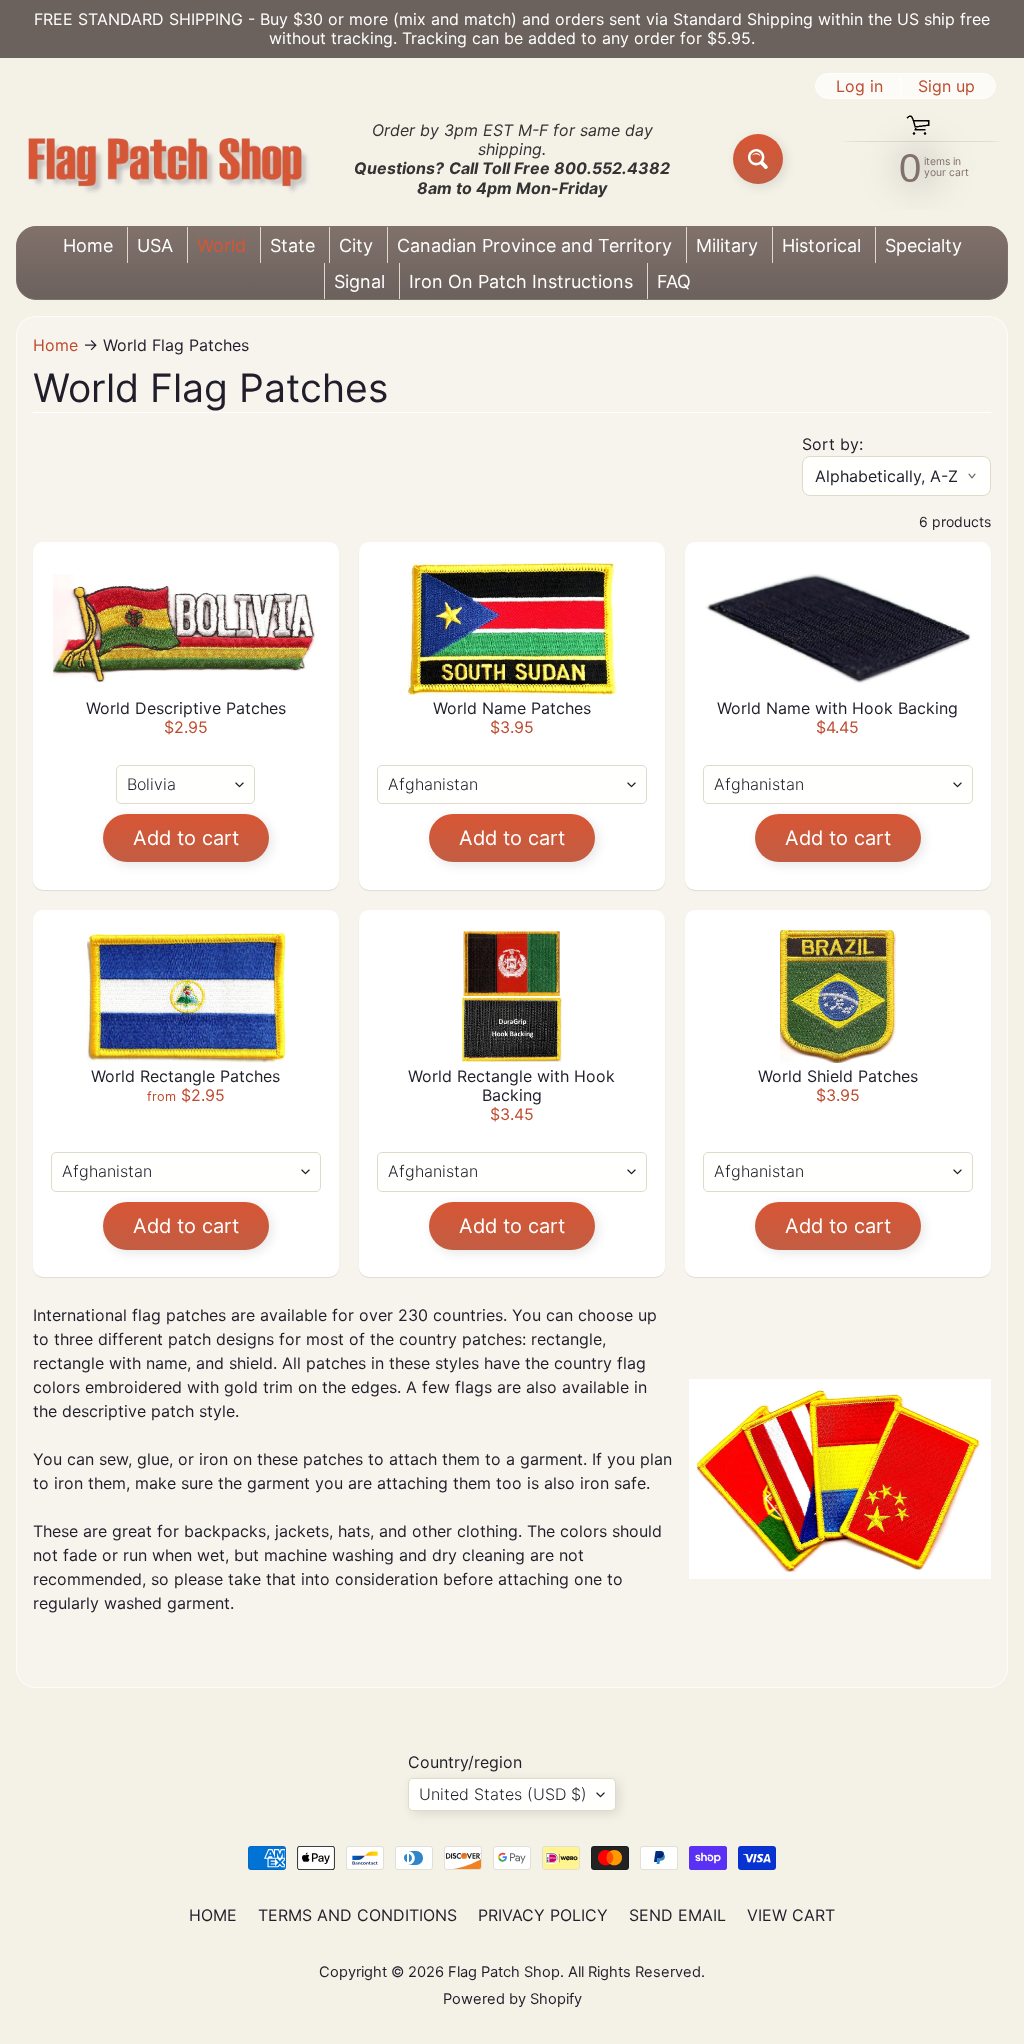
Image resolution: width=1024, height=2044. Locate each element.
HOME (213, 1915)
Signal (359, 281)
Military (727, 245)
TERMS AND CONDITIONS (357, 1915)
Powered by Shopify (512, 1999)
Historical (821, 245)
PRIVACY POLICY (543, 1915)
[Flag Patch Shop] (166, 159)
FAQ (674, 281)
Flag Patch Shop (504, 1972)
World (221, 245)
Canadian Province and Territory (534, 245)
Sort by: (832, 444)
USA (155, 245)
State (292, 245)
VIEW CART (791, 1915)
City (356, 245)
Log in (859, 86)
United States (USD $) (503, 1794)
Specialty (923, 245)
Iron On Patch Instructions (521, 281)
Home (88, 245)
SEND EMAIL (677, 1915)
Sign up (946, 86)
